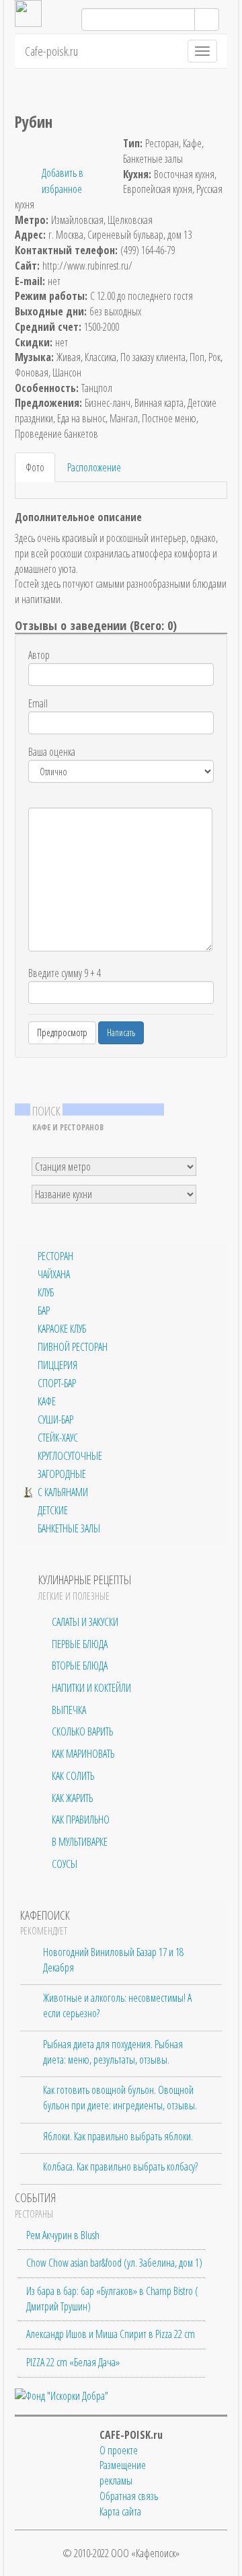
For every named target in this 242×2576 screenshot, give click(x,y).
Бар (44, 1311)
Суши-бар (55, 1420)
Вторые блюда (80, 1666)
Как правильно (81, 1820)
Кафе (47, 1402)
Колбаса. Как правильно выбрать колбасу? (120, 2167)
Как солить (73, 1776)
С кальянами (63, 1492)
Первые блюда (80, 1644)
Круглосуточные (70, 1456)
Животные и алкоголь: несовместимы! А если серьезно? (117, 2005)
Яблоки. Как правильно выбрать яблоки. (118, 2136)
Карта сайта (120, 2511)
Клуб (46, 1293)
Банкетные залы (69, 1529)
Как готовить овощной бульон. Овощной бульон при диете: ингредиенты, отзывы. (120, 2098)
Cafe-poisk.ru (51, 51)
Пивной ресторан (73, 1347)
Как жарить (72, 1798)
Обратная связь (129, 2496)
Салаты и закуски (85, 1622)
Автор (39, 655)
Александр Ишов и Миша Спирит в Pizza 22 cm (111, 2334)
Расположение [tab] (94, 467)
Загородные (62, 1474)
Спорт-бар (57, 1383)
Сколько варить (82, 1731)
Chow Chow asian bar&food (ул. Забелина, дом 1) (114, 2263)
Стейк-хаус (58, 1438)
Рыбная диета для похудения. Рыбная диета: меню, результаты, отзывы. (113, 2052)
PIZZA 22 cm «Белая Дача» (73, 2362)
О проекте (119, 2450)
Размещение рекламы (123, 2473)
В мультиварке (80, 1842)
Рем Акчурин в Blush (63, 2235)
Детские (53, 1511)
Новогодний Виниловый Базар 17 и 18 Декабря (113, 1960)
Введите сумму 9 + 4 (65, 973)
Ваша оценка (52, 752)
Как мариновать (83, 1754)
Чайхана (54, 1275)
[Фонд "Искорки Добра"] (62, 2395)
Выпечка (69, 1710)
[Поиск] (207, 19)
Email (38, 703)
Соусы (65, 1864)
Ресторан (55, 1256)
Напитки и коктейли (91, 1688)
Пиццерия (57, 1365)
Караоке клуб (62, 1329)
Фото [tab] (35, 467)
